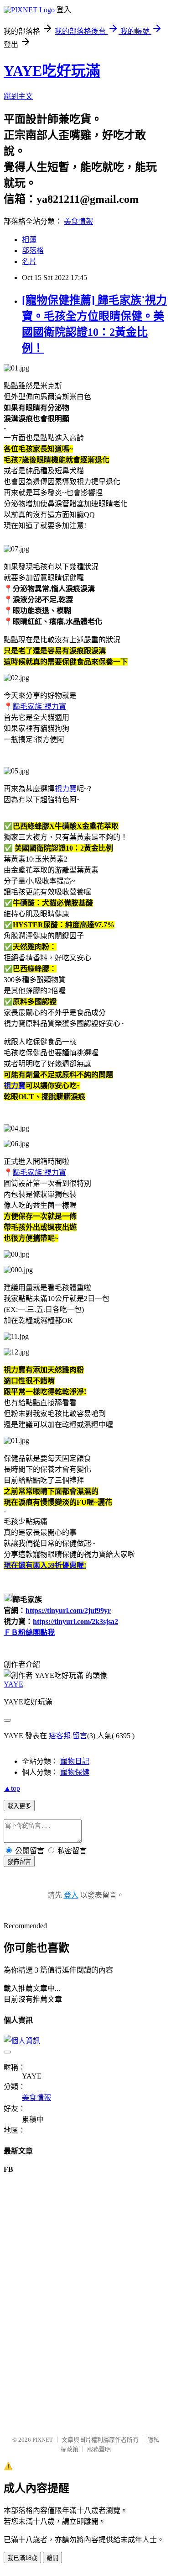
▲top (12, 1788)
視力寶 (66, 789)
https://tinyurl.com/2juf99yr (68, 1611)
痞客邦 (60, 1736)
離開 (52, 2558)
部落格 (33, 251)
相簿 (29, 240)
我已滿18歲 (22, 2558)
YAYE (13, 1684)
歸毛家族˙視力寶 (39, 706)
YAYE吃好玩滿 (52, 71)
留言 (80, 1736)
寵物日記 (75, 1761)
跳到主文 (18, 96)
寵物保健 (75, 1772)
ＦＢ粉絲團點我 (29, 1632)
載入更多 (19, 1806)
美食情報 (78, 221)
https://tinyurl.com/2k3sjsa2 (75, 1621)
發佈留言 (19, 1862)
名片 (29, 262)
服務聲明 (99, 2449)
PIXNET (43, 2440)
